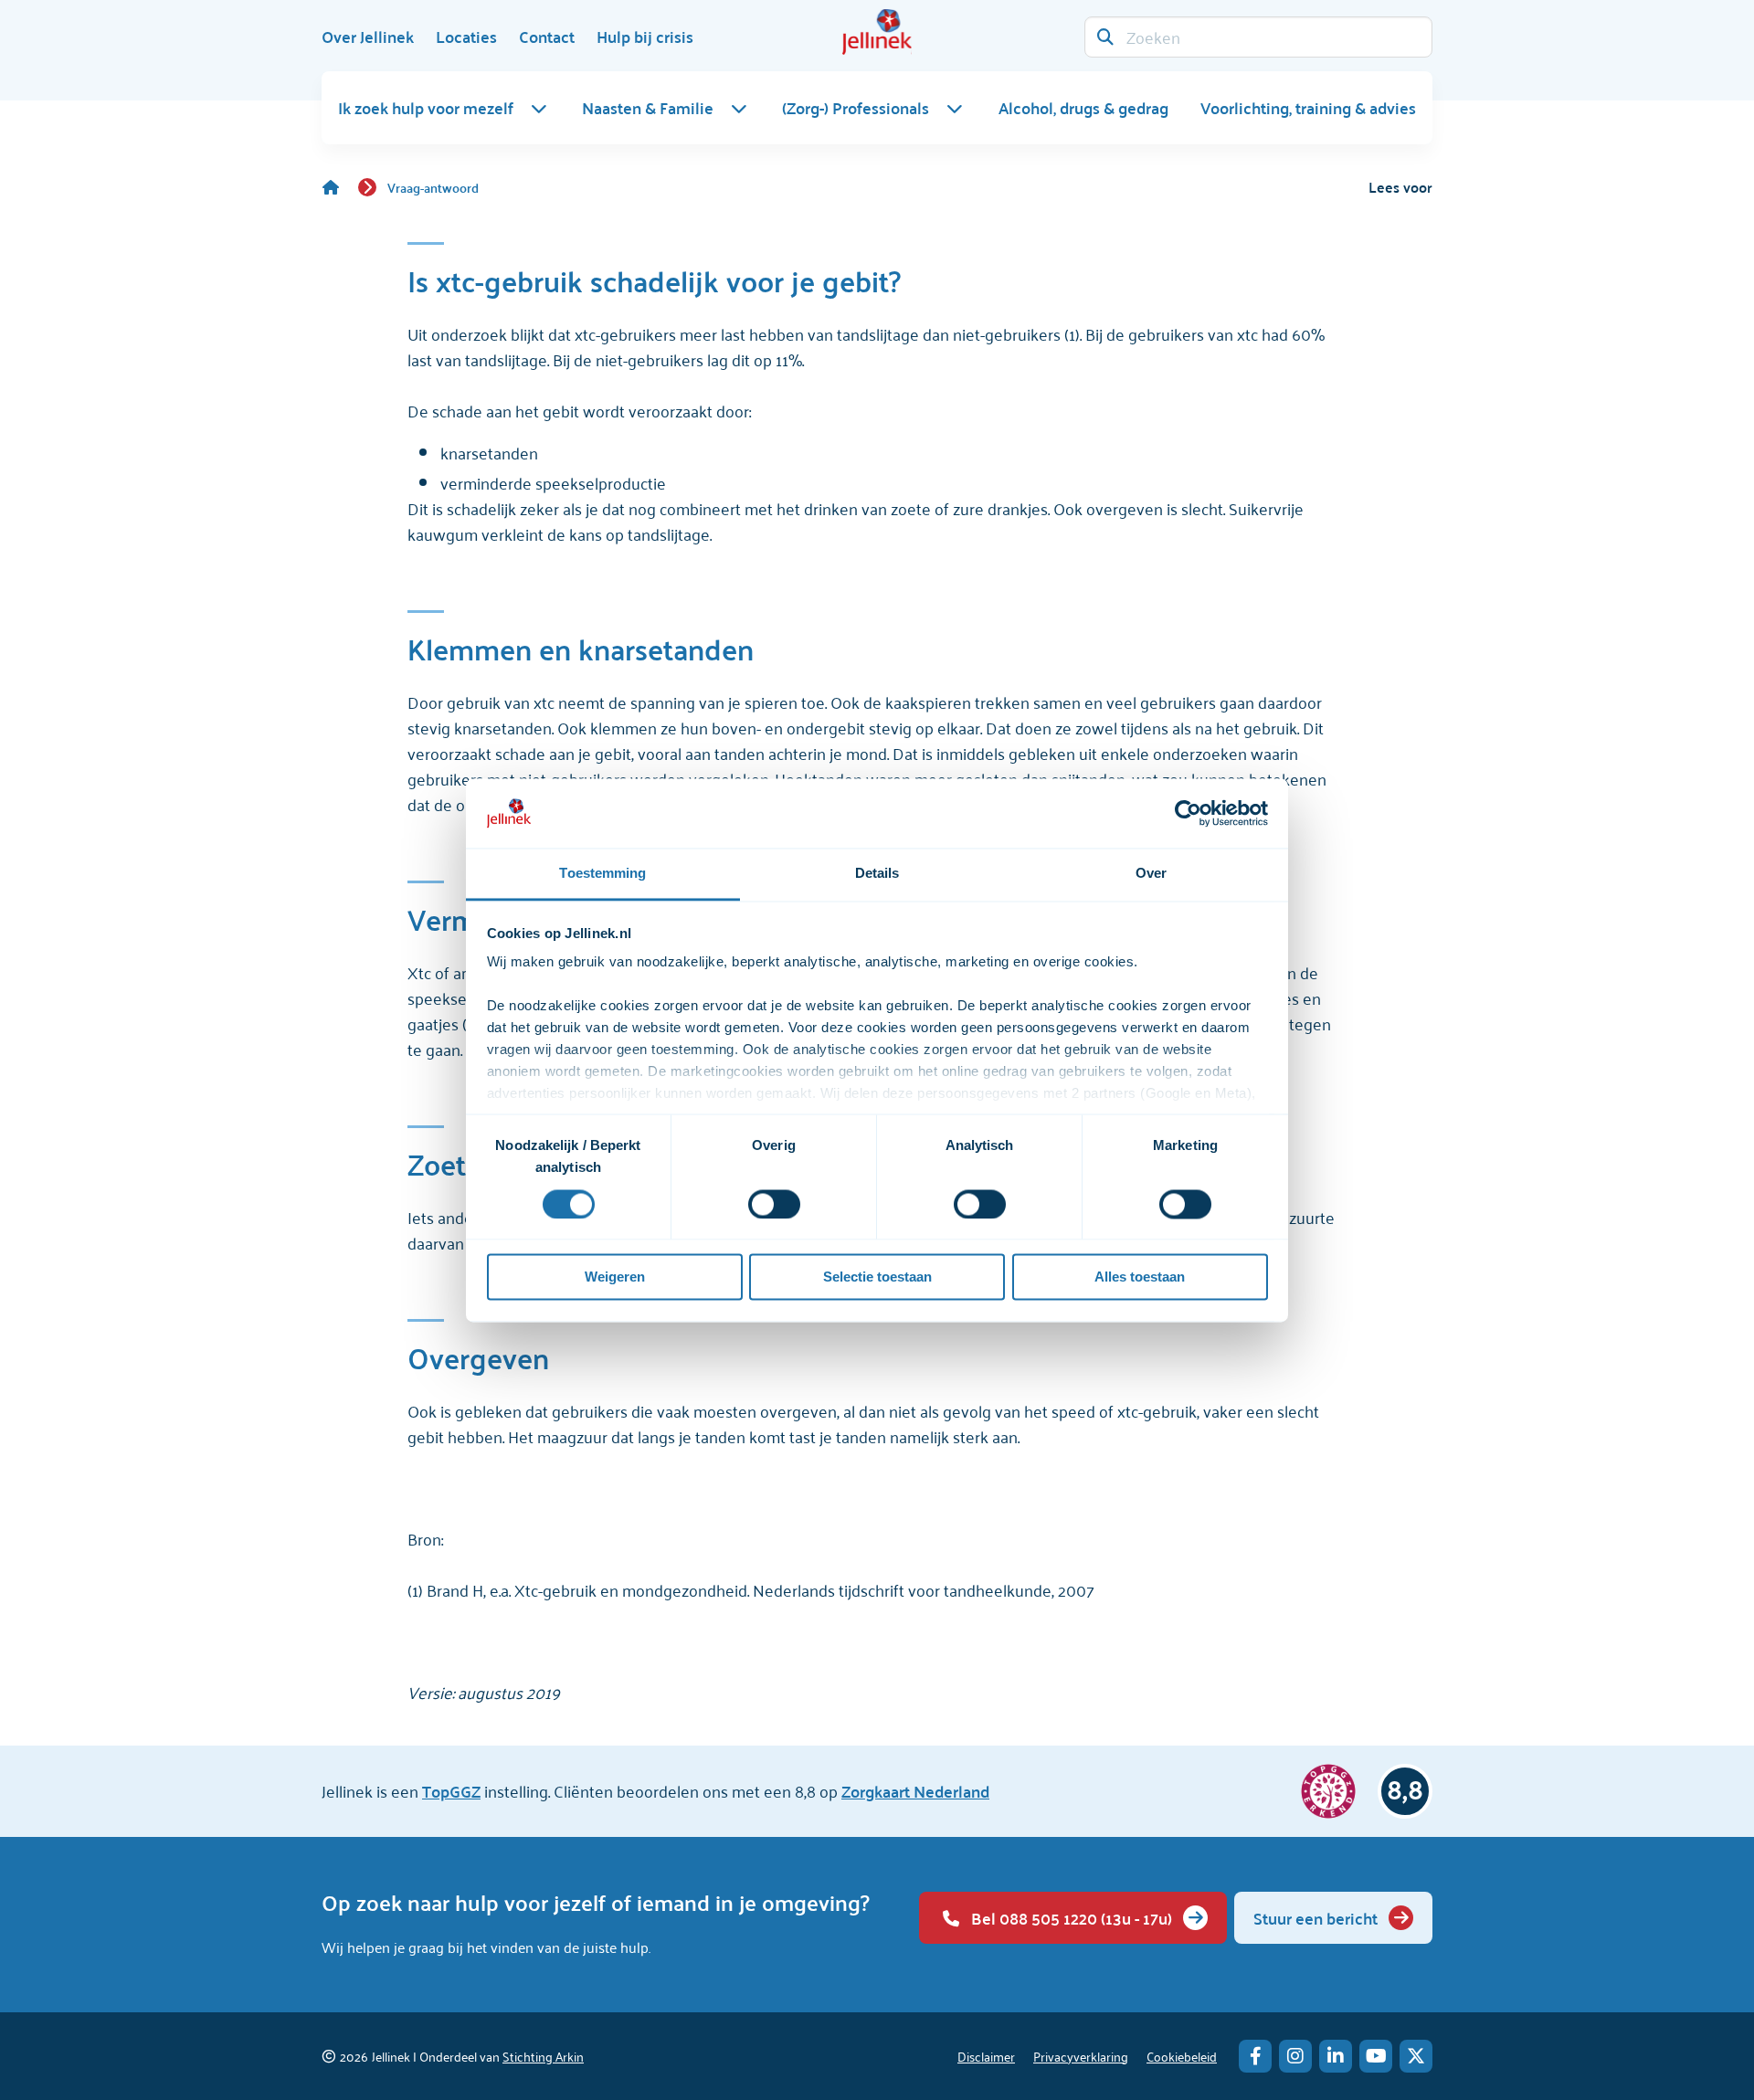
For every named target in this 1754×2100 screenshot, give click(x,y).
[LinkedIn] (1336, 2056)
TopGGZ (451, 1791)
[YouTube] (1376, 2056)
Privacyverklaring (1081, 2056)
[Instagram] (1295, 2056)
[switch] (774, 1204)
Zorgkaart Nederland (915, 1791)
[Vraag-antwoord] (340, 187)
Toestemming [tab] (602, 874)
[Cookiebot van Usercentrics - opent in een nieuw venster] (1188, 813)
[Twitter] (1416, 2056)
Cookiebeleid (1182, 2056)
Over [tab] (1151, 874)
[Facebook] (1255, 2056)
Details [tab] (877, 874)
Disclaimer (986, 2056)
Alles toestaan (1140, 1277)
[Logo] (877, 32)
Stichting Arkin (543, 2056)
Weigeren (615, 1277)
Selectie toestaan (877, 1277)
